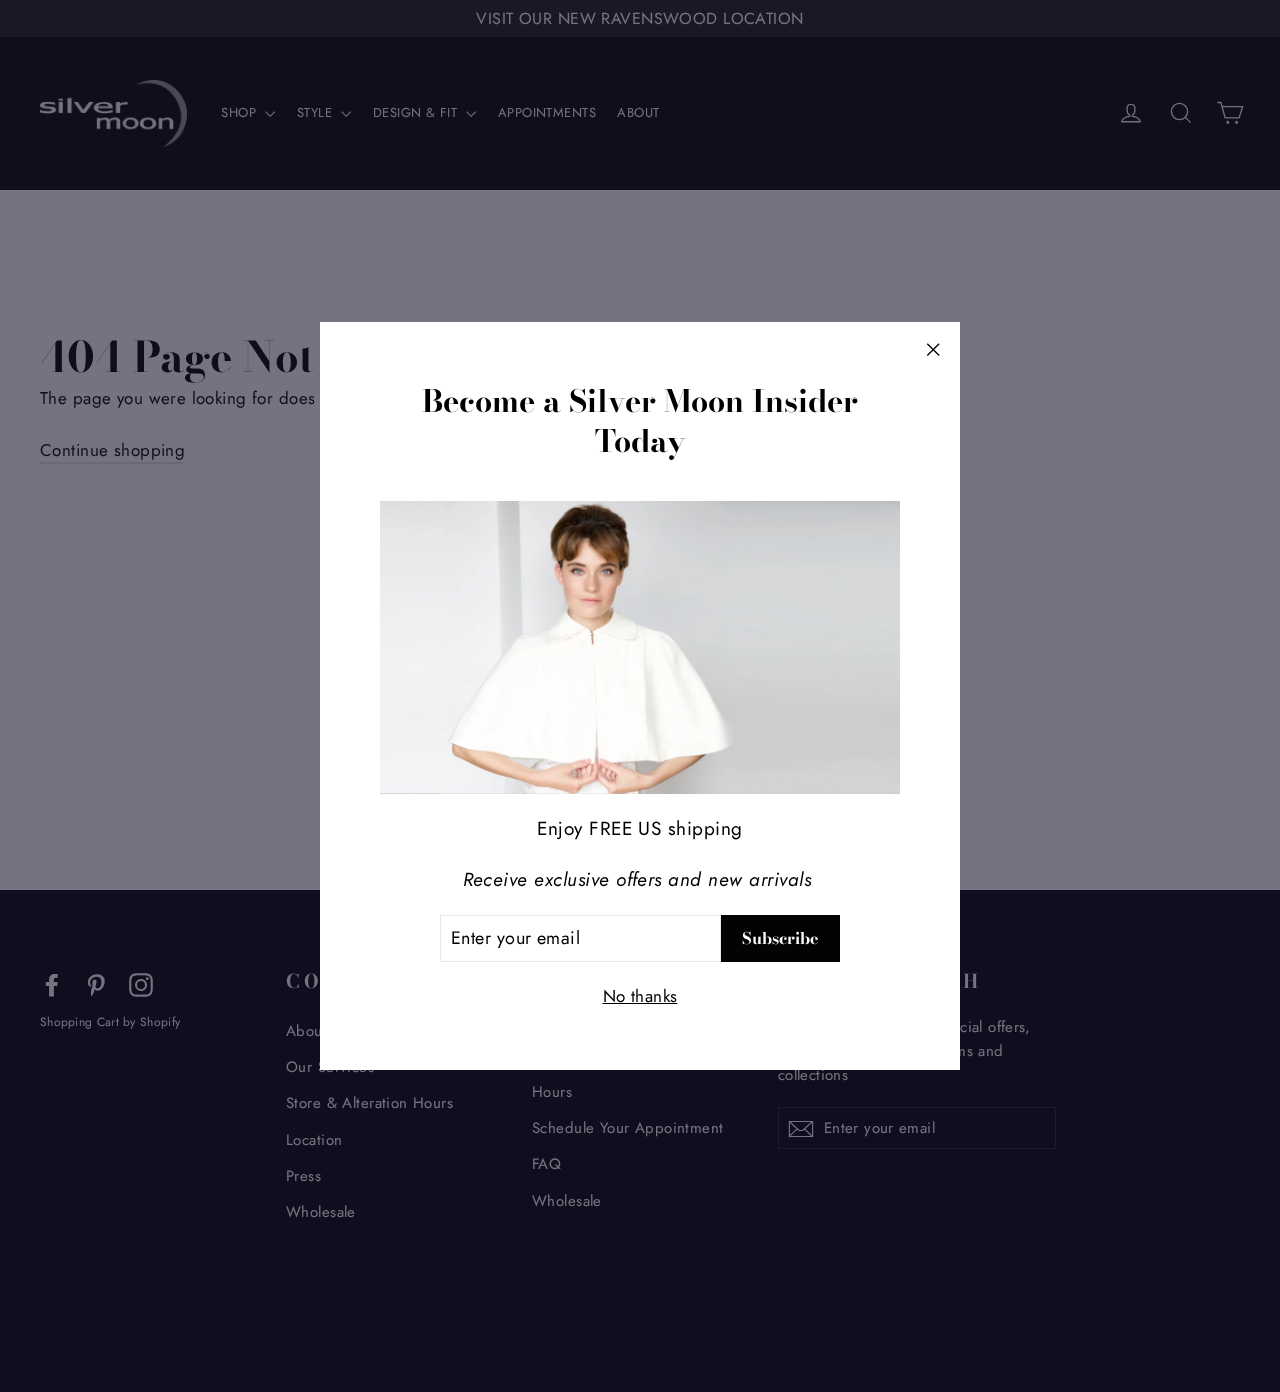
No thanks (640, 995)
